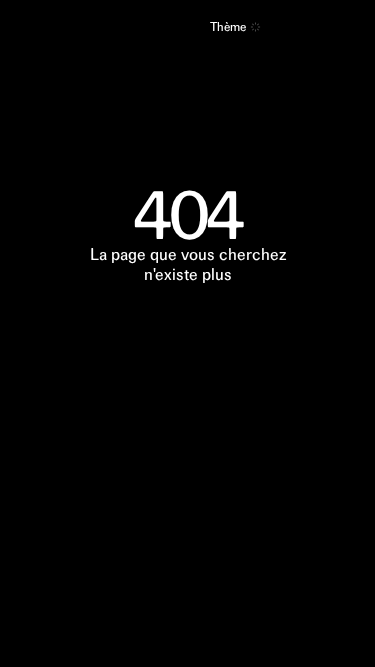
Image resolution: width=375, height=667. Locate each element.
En (187, 28)
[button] (256, 27)
